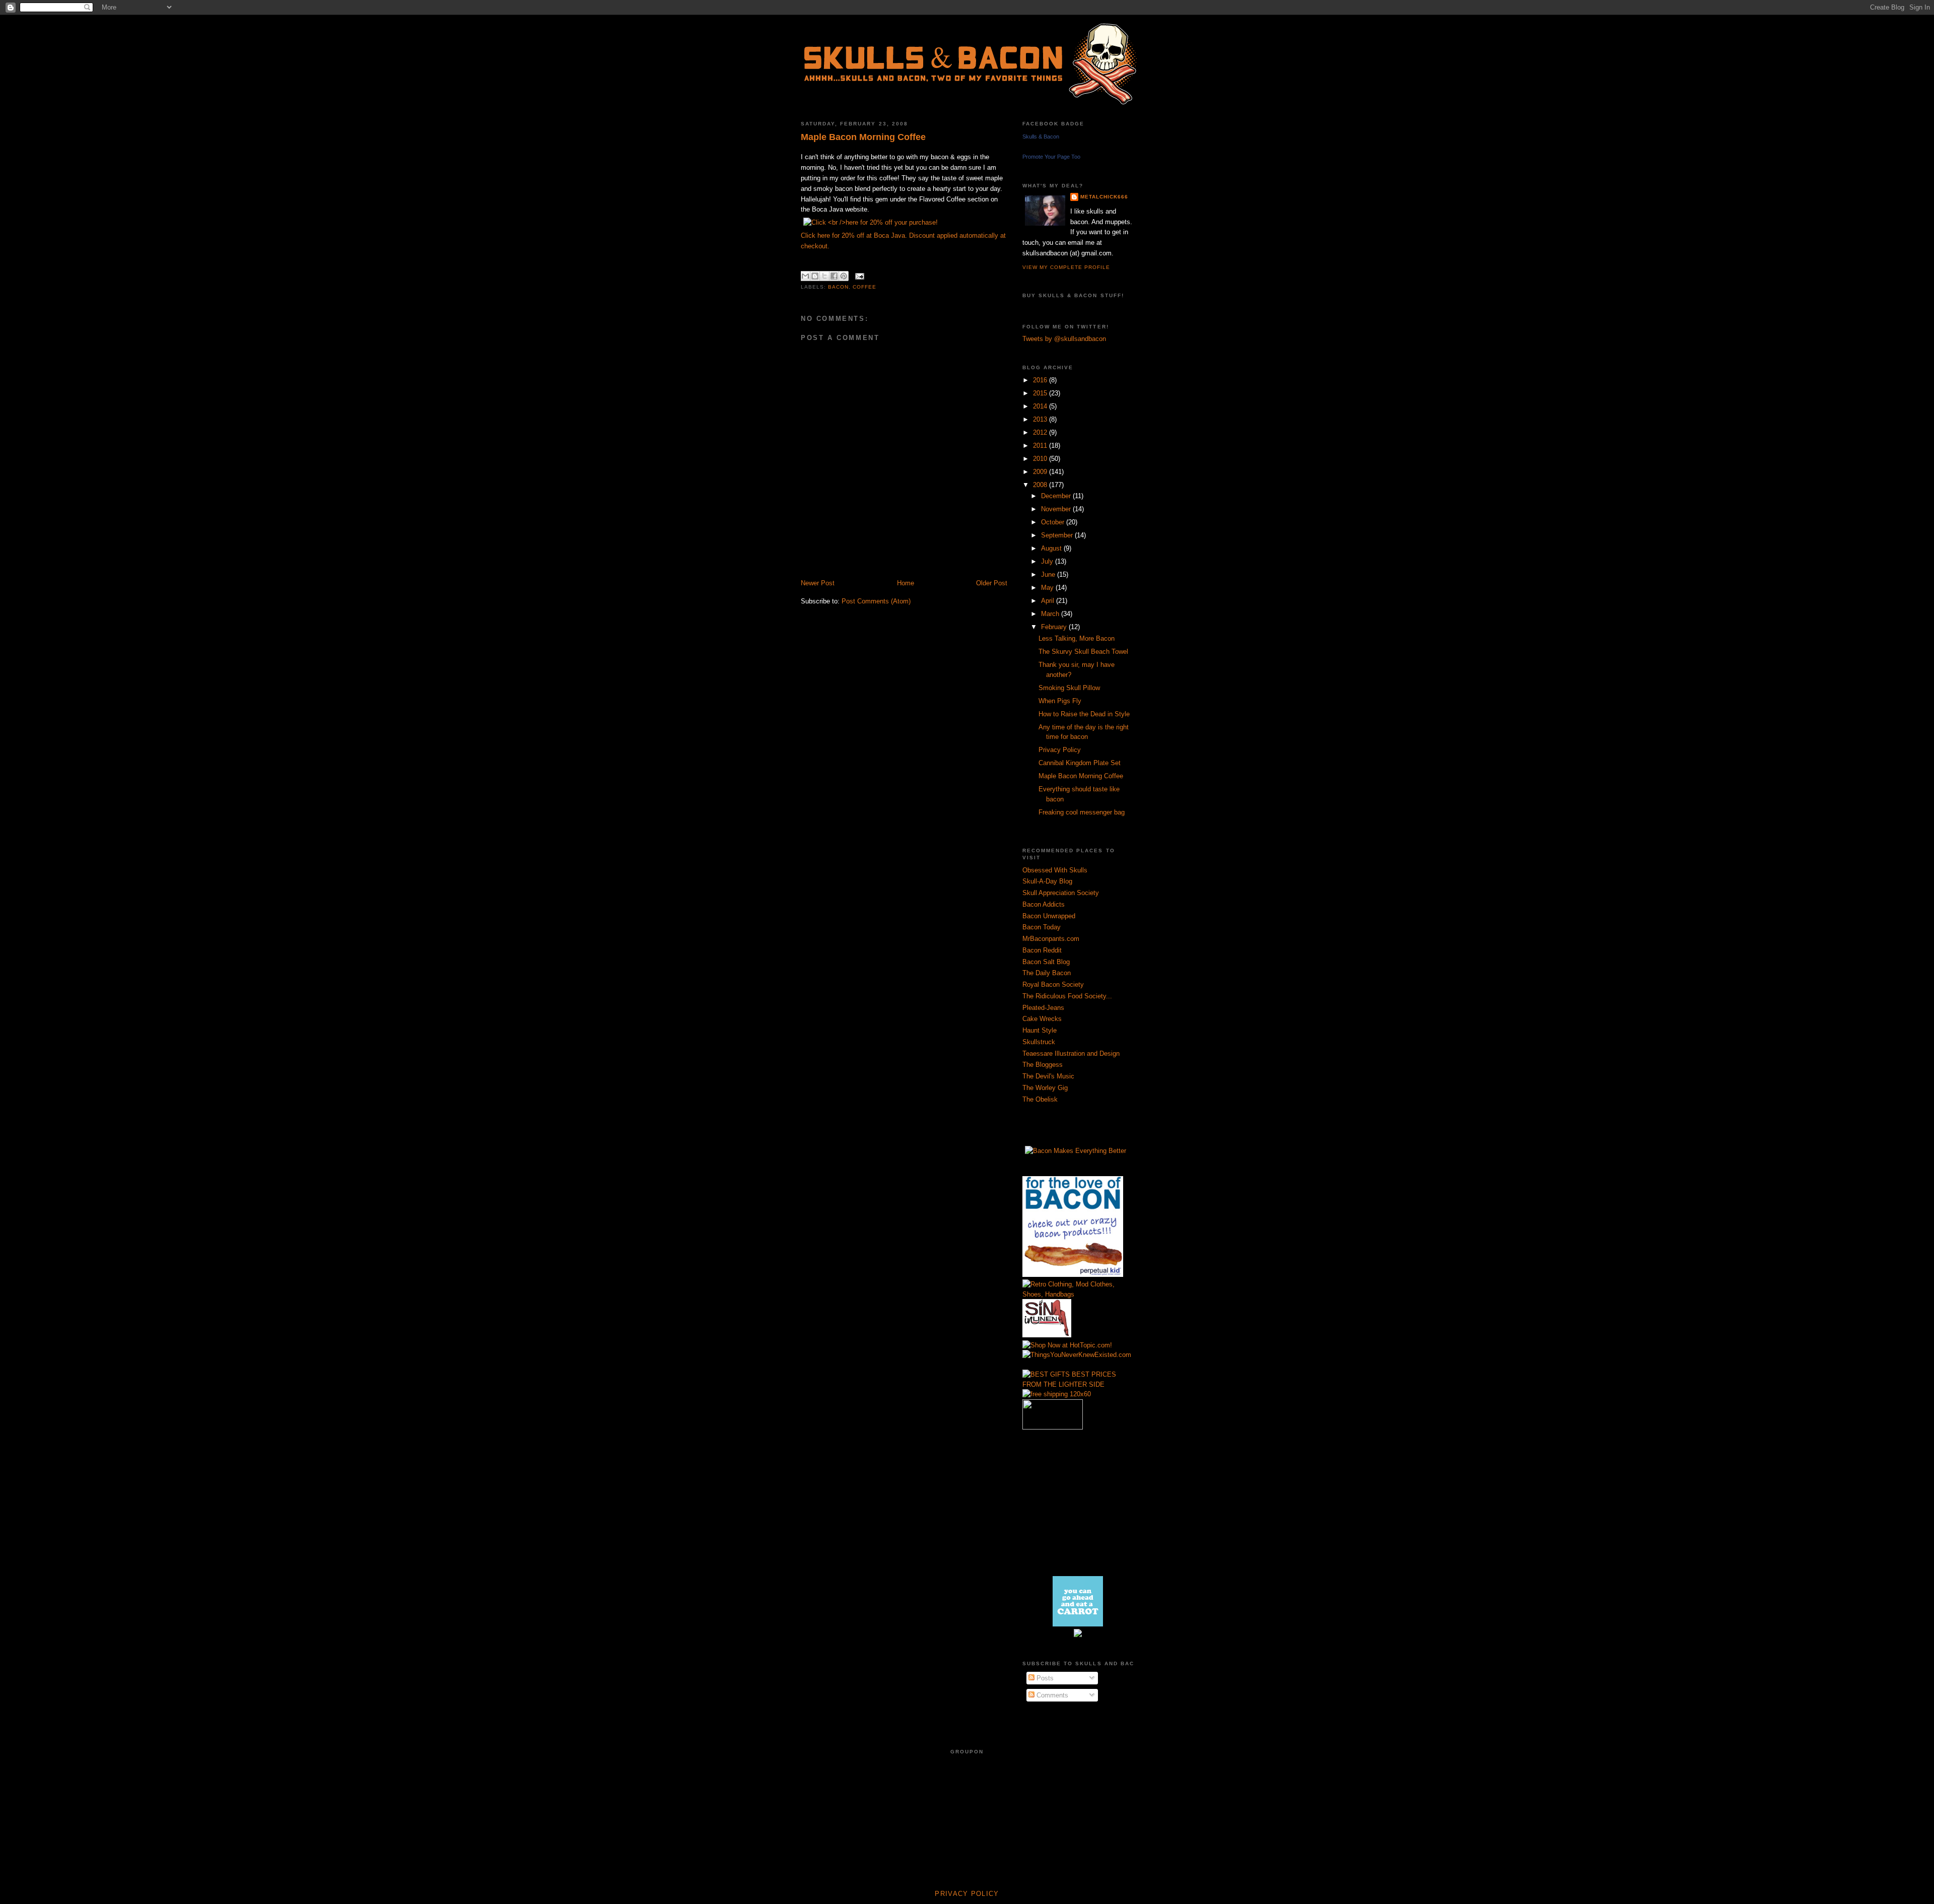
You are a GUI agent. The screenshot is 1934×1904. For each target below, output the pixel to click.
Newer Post (818, 583)
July (1048, 561)
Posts (1044, 1678)
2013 (1041, 419)
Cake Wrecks (1042, 1019)
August (1052, 548)
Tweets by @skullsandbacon (1064, 339)
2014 (1041, 406)
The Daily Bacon (1047, 973)
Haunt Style (1040, 1030)
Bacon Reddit (1042, 950)
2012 (1041, 432)
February (1055, 627)
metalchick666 (1104, 197)
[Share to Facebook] (834, 276)
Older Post (992, 583)
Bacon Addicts (1044, 904)
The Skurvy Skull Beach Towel (1083, 652)
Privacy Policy (1060, 750)
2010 (1041, 459)
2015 (1041, 393)
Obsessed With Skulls (1055, 870)
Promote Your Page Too (1051, 157)
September (1058, 535)
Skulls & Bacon (1041, 137)
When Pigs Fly (1060, 701)
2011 (1041, 446)
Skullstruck (1039, 1042)
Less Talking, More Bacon (1077, 638)
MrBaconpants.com (1051, 939)
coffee (865, 287)
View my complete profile (1066, 267)
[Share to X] (824, 276)
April (1049, 601)
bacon (838, 287)
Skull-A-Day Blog (1047, 881)
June (1049, 574)
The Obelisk (1040, 1099)
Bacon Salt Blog (1046, 962)
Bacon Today (1042, 927)
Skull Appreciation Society (1061, 893)
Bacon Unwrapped (1049, 916)
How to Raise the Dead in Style (1084, 714)
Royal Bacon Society (1053, 984)
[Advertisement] (919, 567)
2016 (1041, 380)
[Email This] (805, 276)
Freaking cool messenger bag (1082, 812)
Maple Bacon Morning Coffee (863, 137)
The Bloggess (1043, 1065)
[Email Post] (858, 276)
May (1048, 588)
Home (906, 583)
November (1057, 509)
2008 (1041, 485)
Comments (1051, 1695)
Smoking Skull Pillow (1069, 688)
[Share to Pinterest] (844, 276)
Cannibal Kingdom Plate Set (1080, 763)
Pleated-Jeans (1043, 1008)
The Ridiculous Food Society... (1067, 996)
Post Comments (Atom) (876, 601)
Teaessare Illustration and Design (1071, 1053)
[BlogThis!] (815, 276)
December (1057, 496)
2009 (1041, 472)
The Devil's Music (1048, 1076)
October (1054, 522)
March (1051, 614)
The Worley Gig (1045, 1088)
